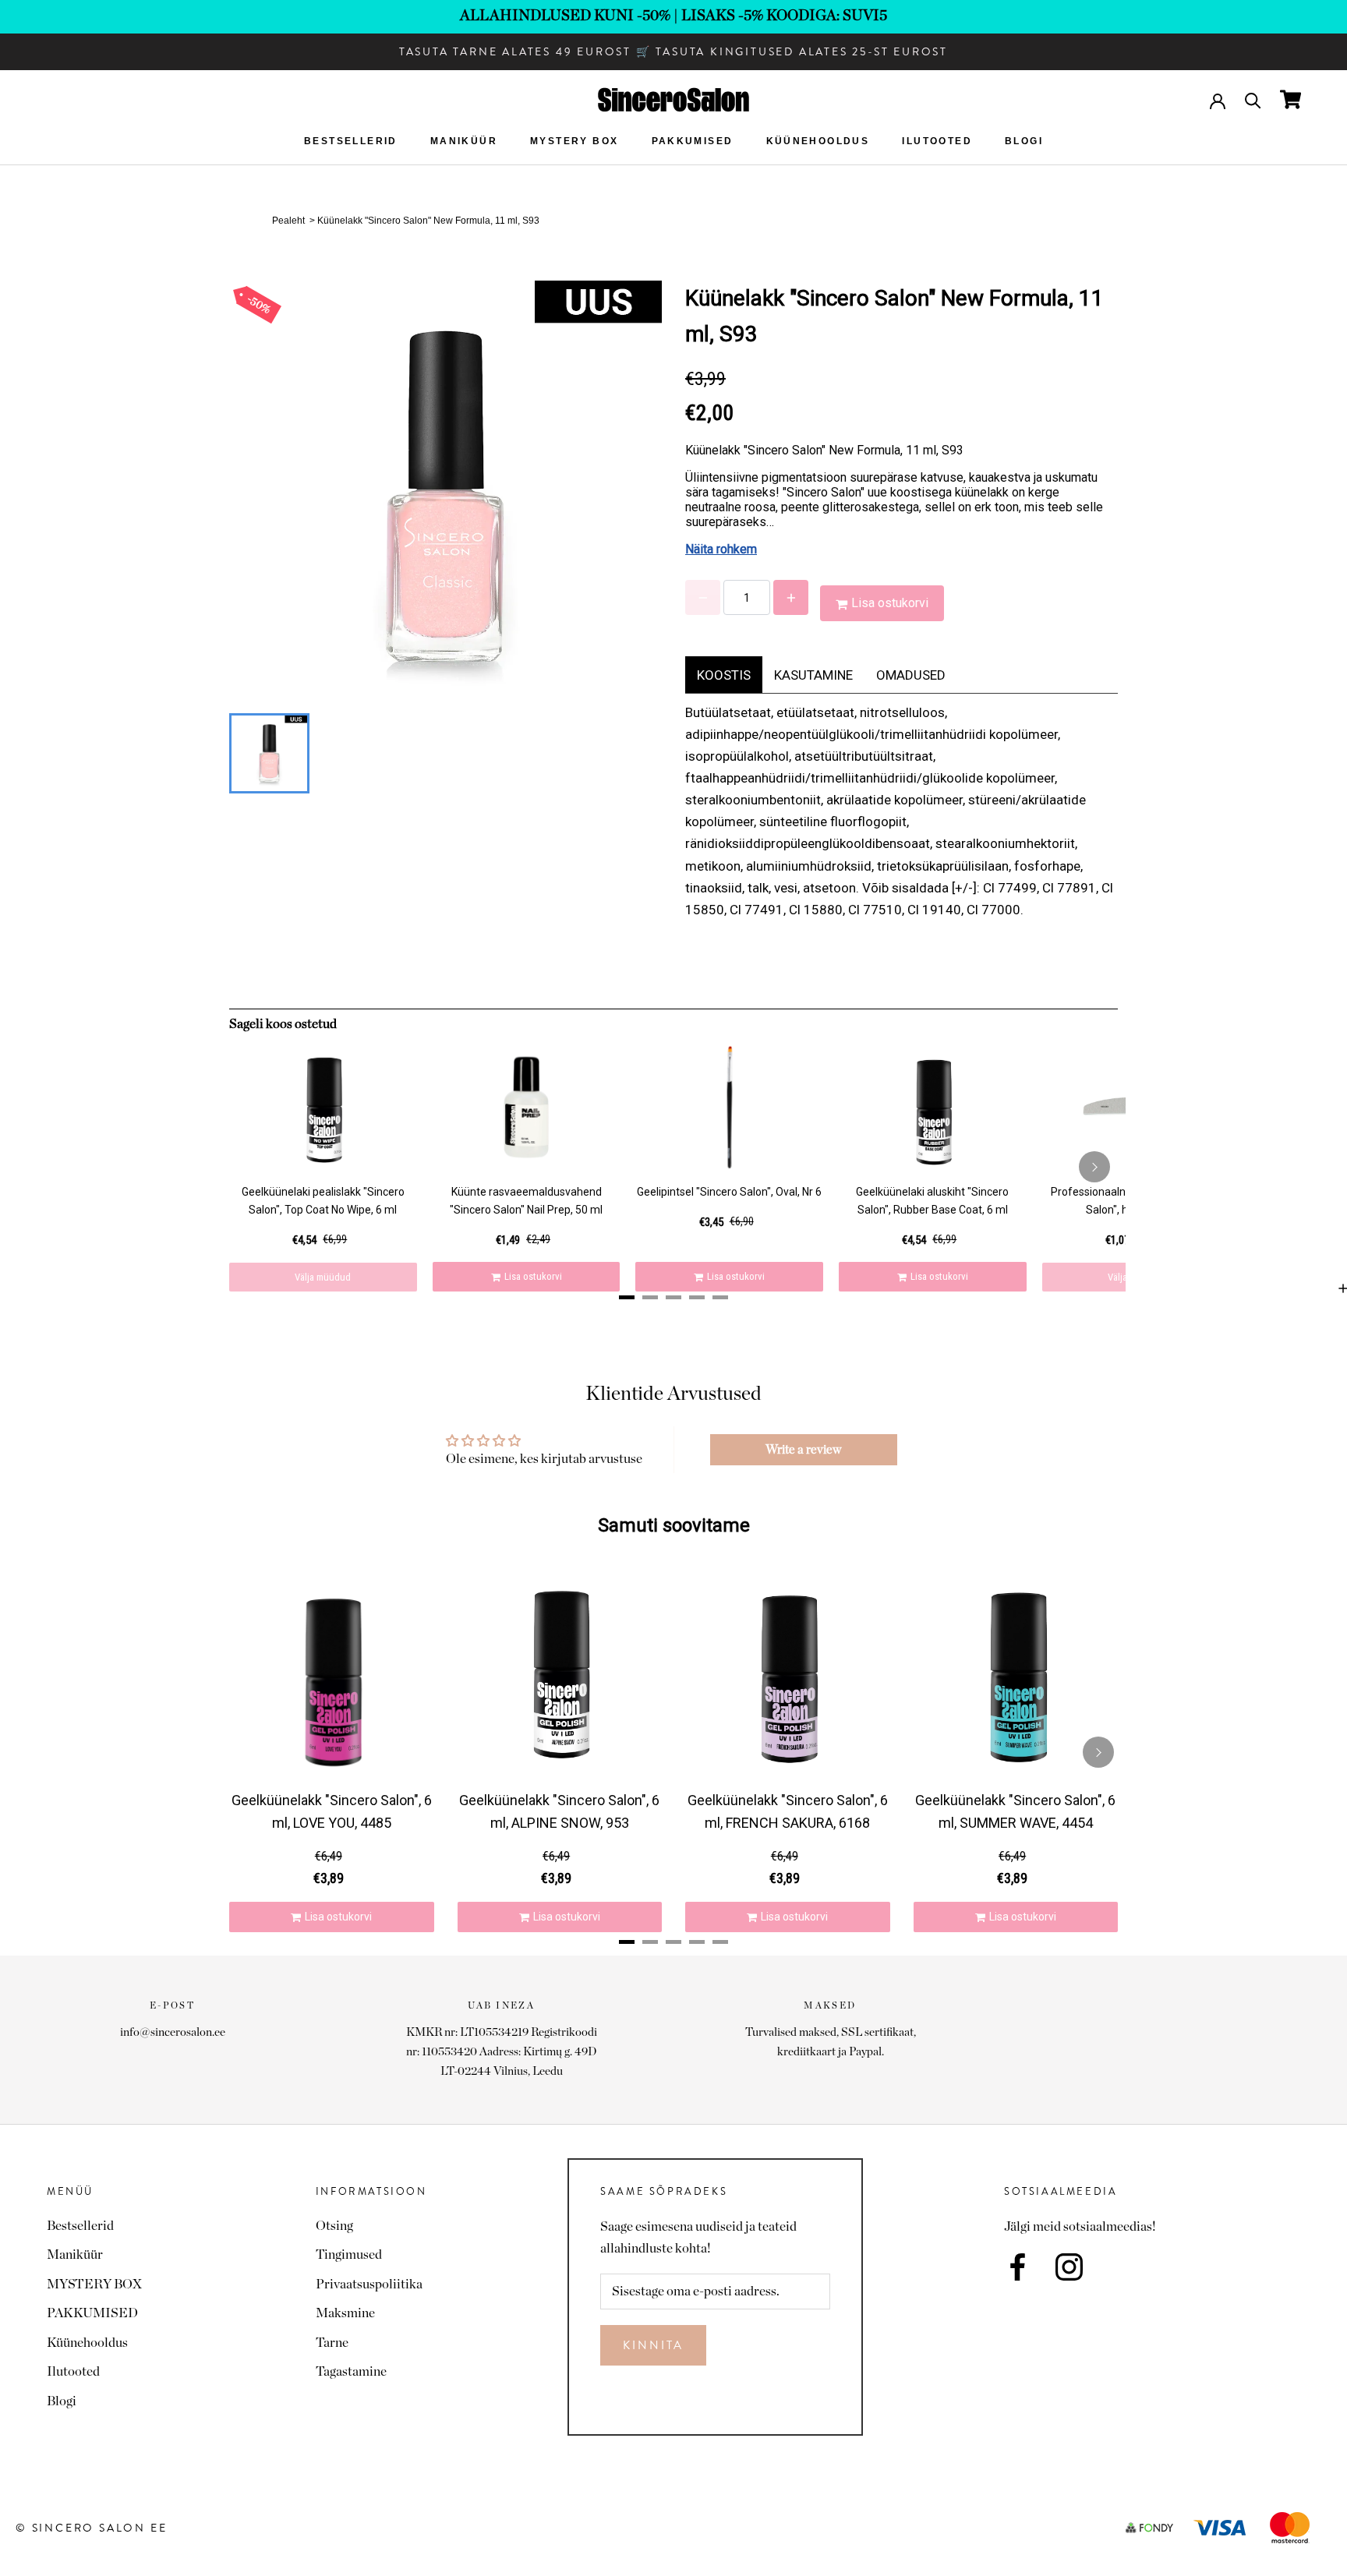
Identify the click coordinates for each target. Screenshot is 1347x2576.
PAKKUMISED (693, 141)
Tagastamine (351, 2371)
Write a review (803, 1450)
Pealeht (288, 221)
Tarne (332, 2343)
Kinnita (653, 2345)
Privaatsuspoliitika (369, 2284)
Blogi (1024, 141)
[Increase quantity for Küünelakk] (791, 597)
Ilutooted (937, 141)
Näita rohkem (721, 549)
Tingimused (349, 2254)
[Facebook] (1018, 2267)
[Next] (1094, 1167)
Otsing (334, 2226)
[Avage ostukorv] (1290, 99)
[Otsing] (1253, 99)
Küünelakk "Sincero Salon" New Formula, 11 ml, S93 (428, 221)
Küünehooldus (818, 141)
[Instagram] (1069, 2267)
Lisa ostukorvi (890, 603)
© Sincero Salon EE (91, 2528)
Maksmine (345, 2313)
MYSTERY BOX (574, 141)
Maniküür (464, 141)
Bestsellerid (351, 141)
